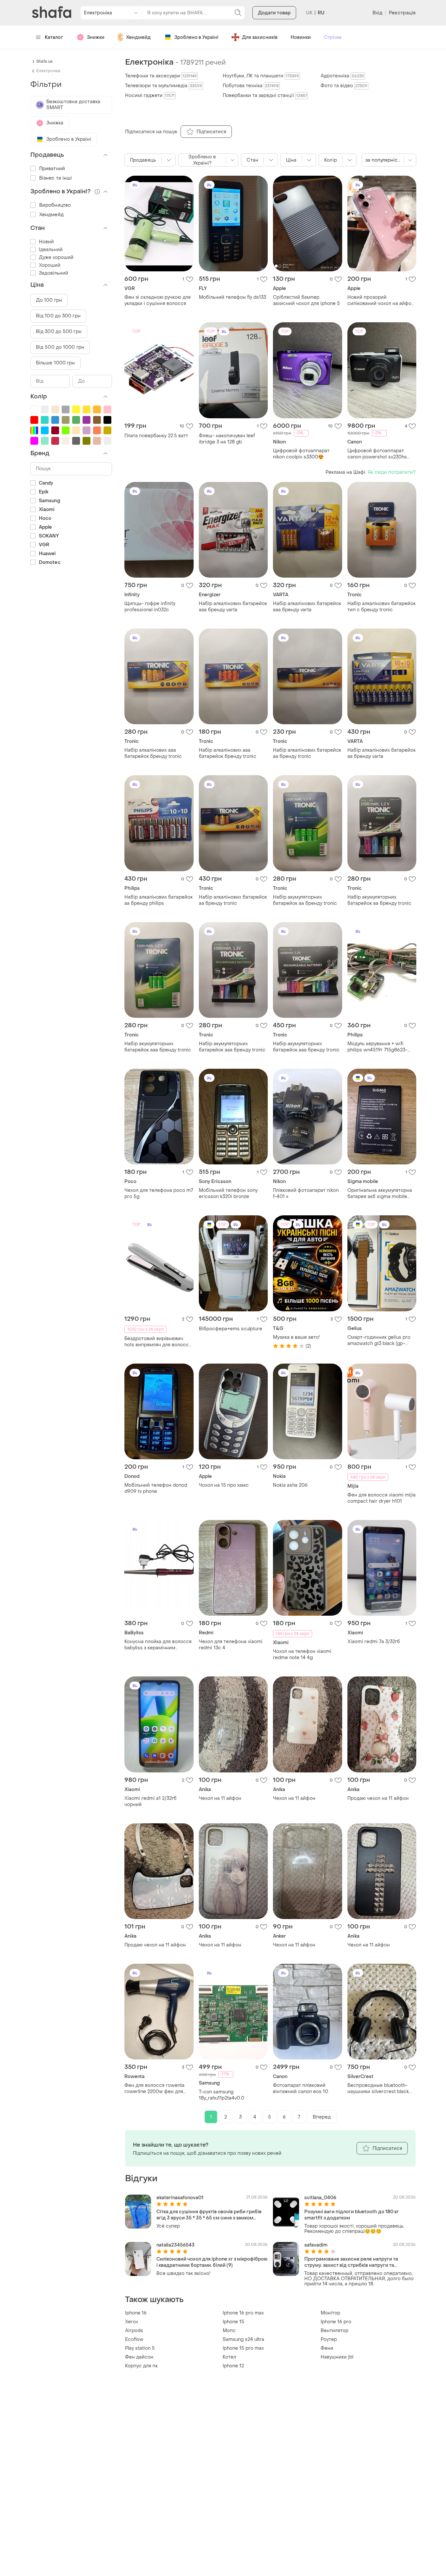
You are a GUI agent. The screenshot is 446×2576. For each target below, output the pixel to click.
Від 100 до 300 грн (58, 316)
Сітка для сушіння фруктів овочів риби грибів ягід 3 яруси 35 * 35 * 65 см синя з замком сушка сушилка (209, 2215)
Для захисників (260, 37)
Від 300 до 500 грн (59, 332)
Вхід (377, 13)
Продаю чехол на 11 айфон (378, 1798)
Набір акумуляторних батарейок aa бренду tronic (305, 900)
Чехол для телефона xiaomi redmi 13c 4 (231, 1645)
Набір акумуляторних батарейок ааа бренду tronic (232, 1047)
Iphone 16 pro (336, 2322)
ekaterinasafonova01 (180, 2198)
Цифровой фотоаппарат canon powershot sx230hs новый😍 (377, 454)
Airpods (134, 2331)
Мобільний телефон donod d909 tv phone (156, 1488)
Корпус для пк (141, 2366)
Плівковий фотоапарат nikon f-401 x (306, 1193)
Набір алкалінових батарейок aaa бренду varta (233, 607)
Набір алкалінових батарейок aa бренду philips (159, 900)
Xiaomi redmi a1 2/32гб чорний (151, 1801)
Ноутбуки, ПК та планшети (261, 76)
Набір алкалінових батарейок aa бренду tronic (307, 753)
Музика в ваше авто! (296, 1337)
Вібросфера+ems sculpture (231, 1329)
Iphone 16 (136, 2313)
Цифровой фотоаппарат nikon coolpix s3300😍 (301, 454)
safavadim (316, 2245)
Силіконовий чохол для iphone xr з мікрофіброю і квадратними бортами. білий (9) (212, 2262)
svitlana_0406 (320, 2198)
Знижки (96, 37)
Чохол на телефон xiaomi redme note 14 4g (302, 1655)
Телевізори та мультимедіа (164, 86)
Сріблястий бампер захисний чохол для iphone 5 (306, 300)
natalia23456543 (175, 2245)
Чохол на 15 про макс (224, 1485)
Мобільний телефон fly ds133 (232, 297)
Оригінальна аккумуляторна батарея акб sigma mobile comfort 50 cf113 (380, 1193)
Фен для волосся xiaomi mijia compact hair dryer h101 (382, 1498)
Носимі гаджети (150, 96)
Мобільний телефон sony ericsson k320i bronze (228, 1193)
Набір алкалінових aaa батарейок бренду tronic (153, 753)
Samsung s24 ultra (243, 2339)
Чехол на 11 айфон (220, 1798)
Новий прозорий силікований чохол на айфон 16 (381, 300)
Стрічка (333, 37)
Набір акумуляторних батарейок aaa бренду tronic (158, 1047)
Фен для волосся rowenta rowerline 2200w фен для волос (154, 2088)
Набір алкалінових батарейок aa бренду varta (382, 753)
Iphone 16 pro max (243, 2313)
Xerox (132, 2322)
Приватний (52, 169)
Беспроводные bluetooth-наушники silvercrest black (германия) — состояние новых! (378, 2088)
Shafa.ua (44, 61)
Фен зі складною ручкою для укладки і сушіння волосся (158, 300)
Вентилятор (334, 2331)
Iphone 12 (233, 2366)
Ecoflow (134, 2339)
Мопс (229, 2331)
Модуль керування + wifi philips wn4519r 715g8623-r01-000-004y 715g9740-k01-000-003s (382, 1047)
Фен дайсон (139, 2357)
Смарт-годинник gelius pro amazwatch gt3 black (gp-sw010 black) (379, 1340)
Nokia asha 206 (290, 1485)
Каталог (54, 37)
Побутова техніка (251, 86)
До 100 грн (49, 300)
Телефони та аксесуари (161, 76)
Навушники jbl (337, 2357)
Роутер (329, 2339)
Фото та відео (344, 86)
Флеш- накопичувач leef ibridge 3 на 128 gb (227, 439)
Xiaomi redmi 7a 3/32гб (374, 1642)
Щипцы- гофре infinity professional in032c (150, 607)
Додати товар (274, 13)
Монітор (330, 2313)
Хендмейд (138, 37)
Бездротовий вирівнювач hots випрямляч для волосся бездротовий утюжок (158, 1342)
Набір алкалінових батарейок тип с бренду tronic (382, 607)
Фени (327, 2348)
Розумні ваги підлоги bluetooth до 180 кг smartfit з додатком (352, 2215)
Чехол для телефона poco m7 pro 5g (159, 1193)
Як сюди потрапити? (392, 472)
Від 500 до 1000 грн (60, 347)
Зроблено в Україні (196, 37)
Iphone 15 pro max (243, 2348)
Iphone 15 (233, 2322)
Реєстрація (402, 13)
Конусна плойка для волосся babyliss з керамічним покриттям (158, 1645)
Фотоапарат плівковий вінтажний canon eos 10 (301, 2088)
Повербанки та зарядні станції (265, 96)
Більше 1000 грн (56, 363)
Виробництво (55, 205)
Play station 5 (140, 2348)
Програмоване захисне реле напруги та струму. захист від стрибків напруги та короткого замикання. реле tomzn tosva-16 (354, 2262)
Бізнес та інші (56, 178)
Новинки (301, 37)
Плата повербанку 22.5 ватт (156, 436)
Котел (229, 2357)
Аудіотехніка (342, 76)
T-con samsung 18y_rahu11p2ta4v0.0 (222, 2095)
